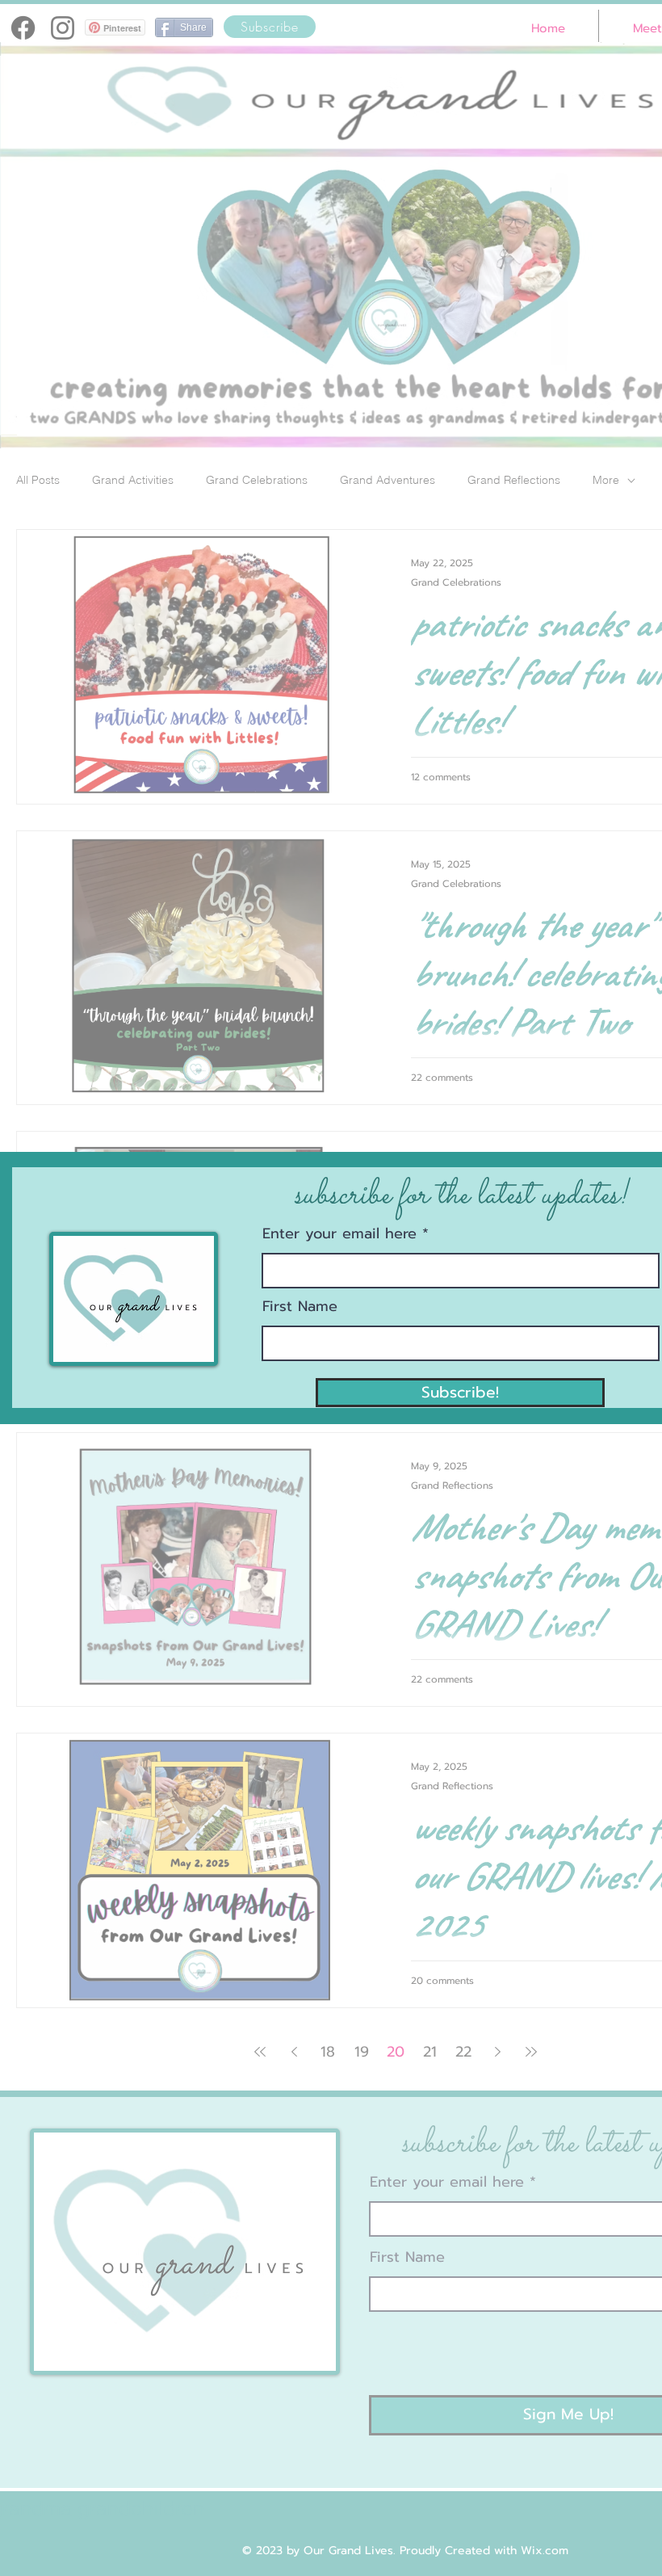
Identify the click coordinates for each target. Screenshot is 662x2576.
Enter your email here (339, 1233)
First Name (300, 1306)
